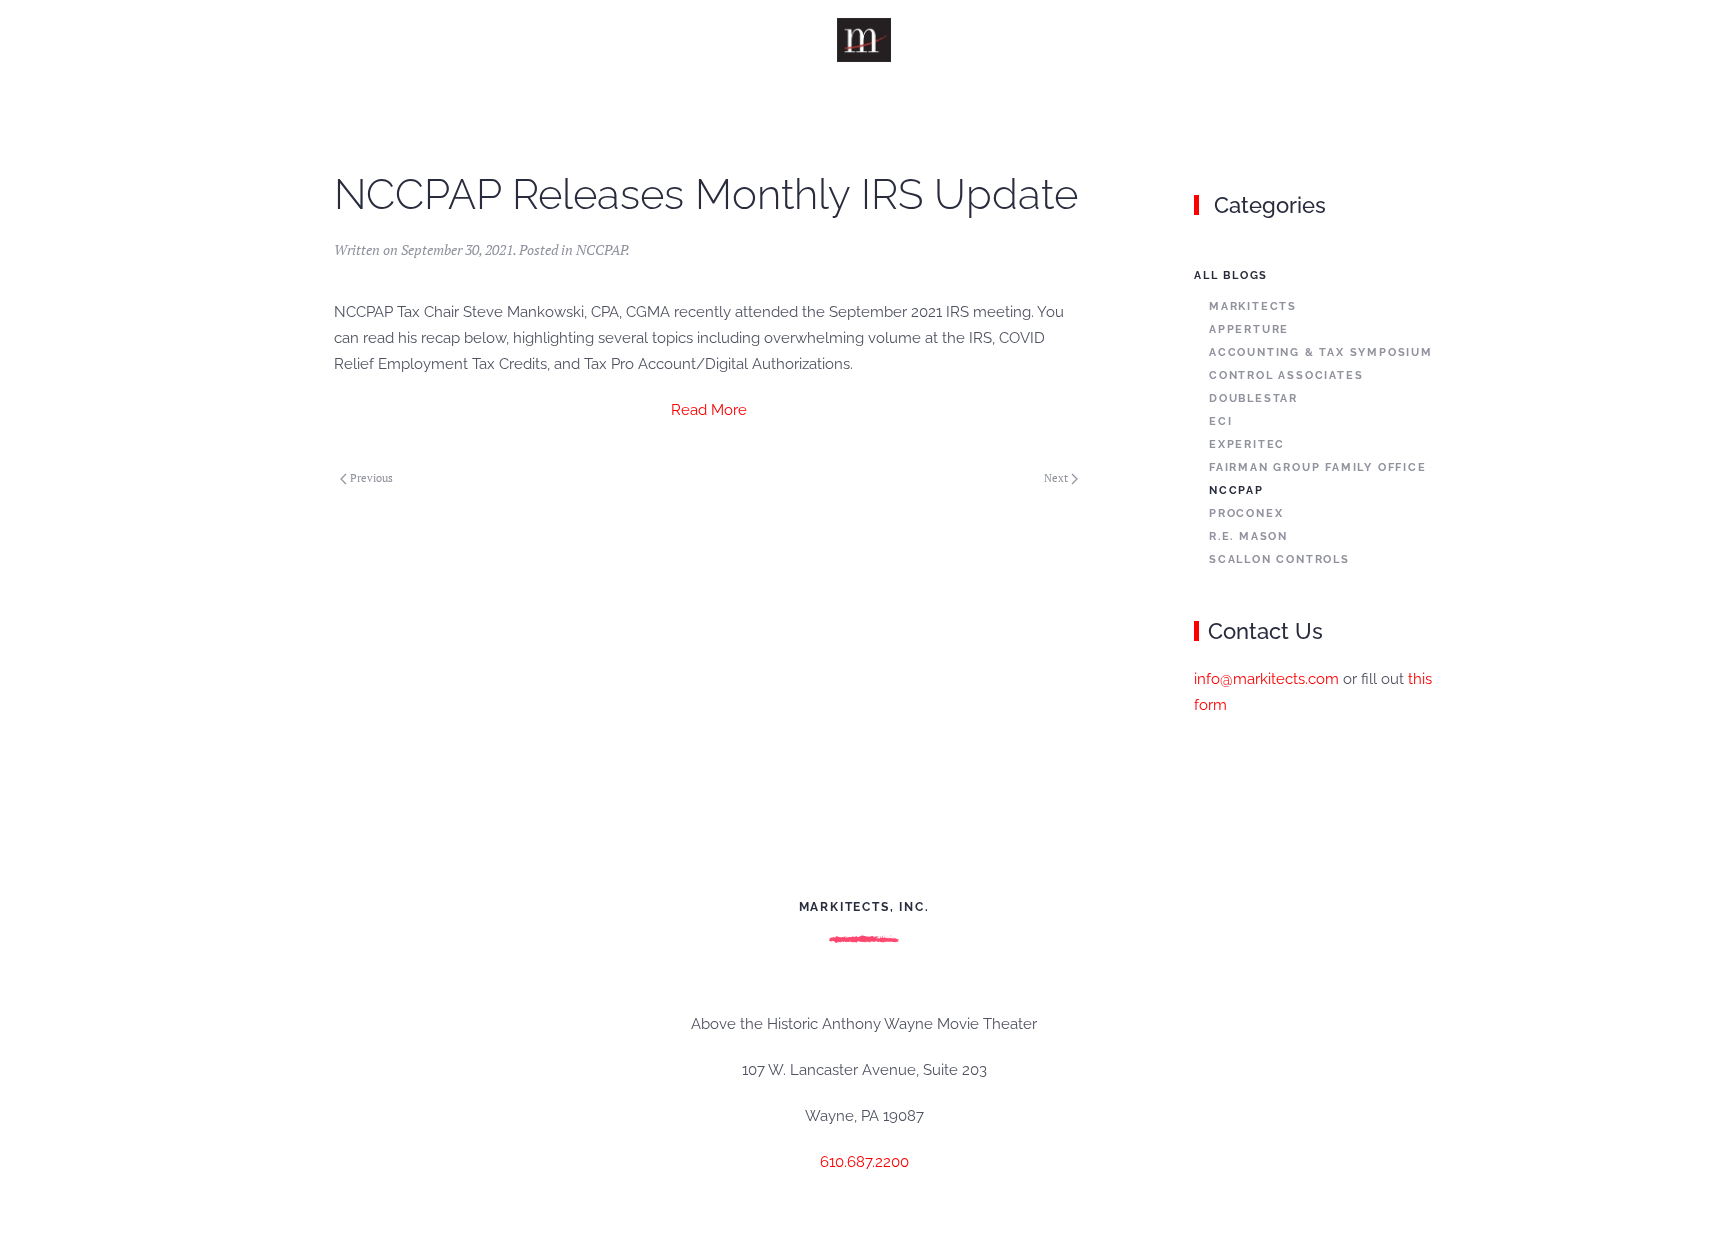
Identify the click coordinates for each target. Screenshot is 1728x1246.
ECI (1220, 421)
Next (1056, 478)
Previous (371, 478)
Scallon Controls (1279, 559)
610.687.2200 (864, 1162)
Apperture (1249, 329)
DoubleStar (1253, 398)
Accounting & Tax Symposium (1321, 352)
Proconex (1246, 513)
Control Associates (1286, 375)
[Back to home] (864, 40)
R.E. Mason (1248, 536)
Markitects (1253, 306)
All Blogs (1231, 275)
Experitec (1247, 444)
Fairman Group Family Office (1318, 467)
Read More (709, 410)
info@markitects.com (1266, 679)
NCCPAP (601, 249)
